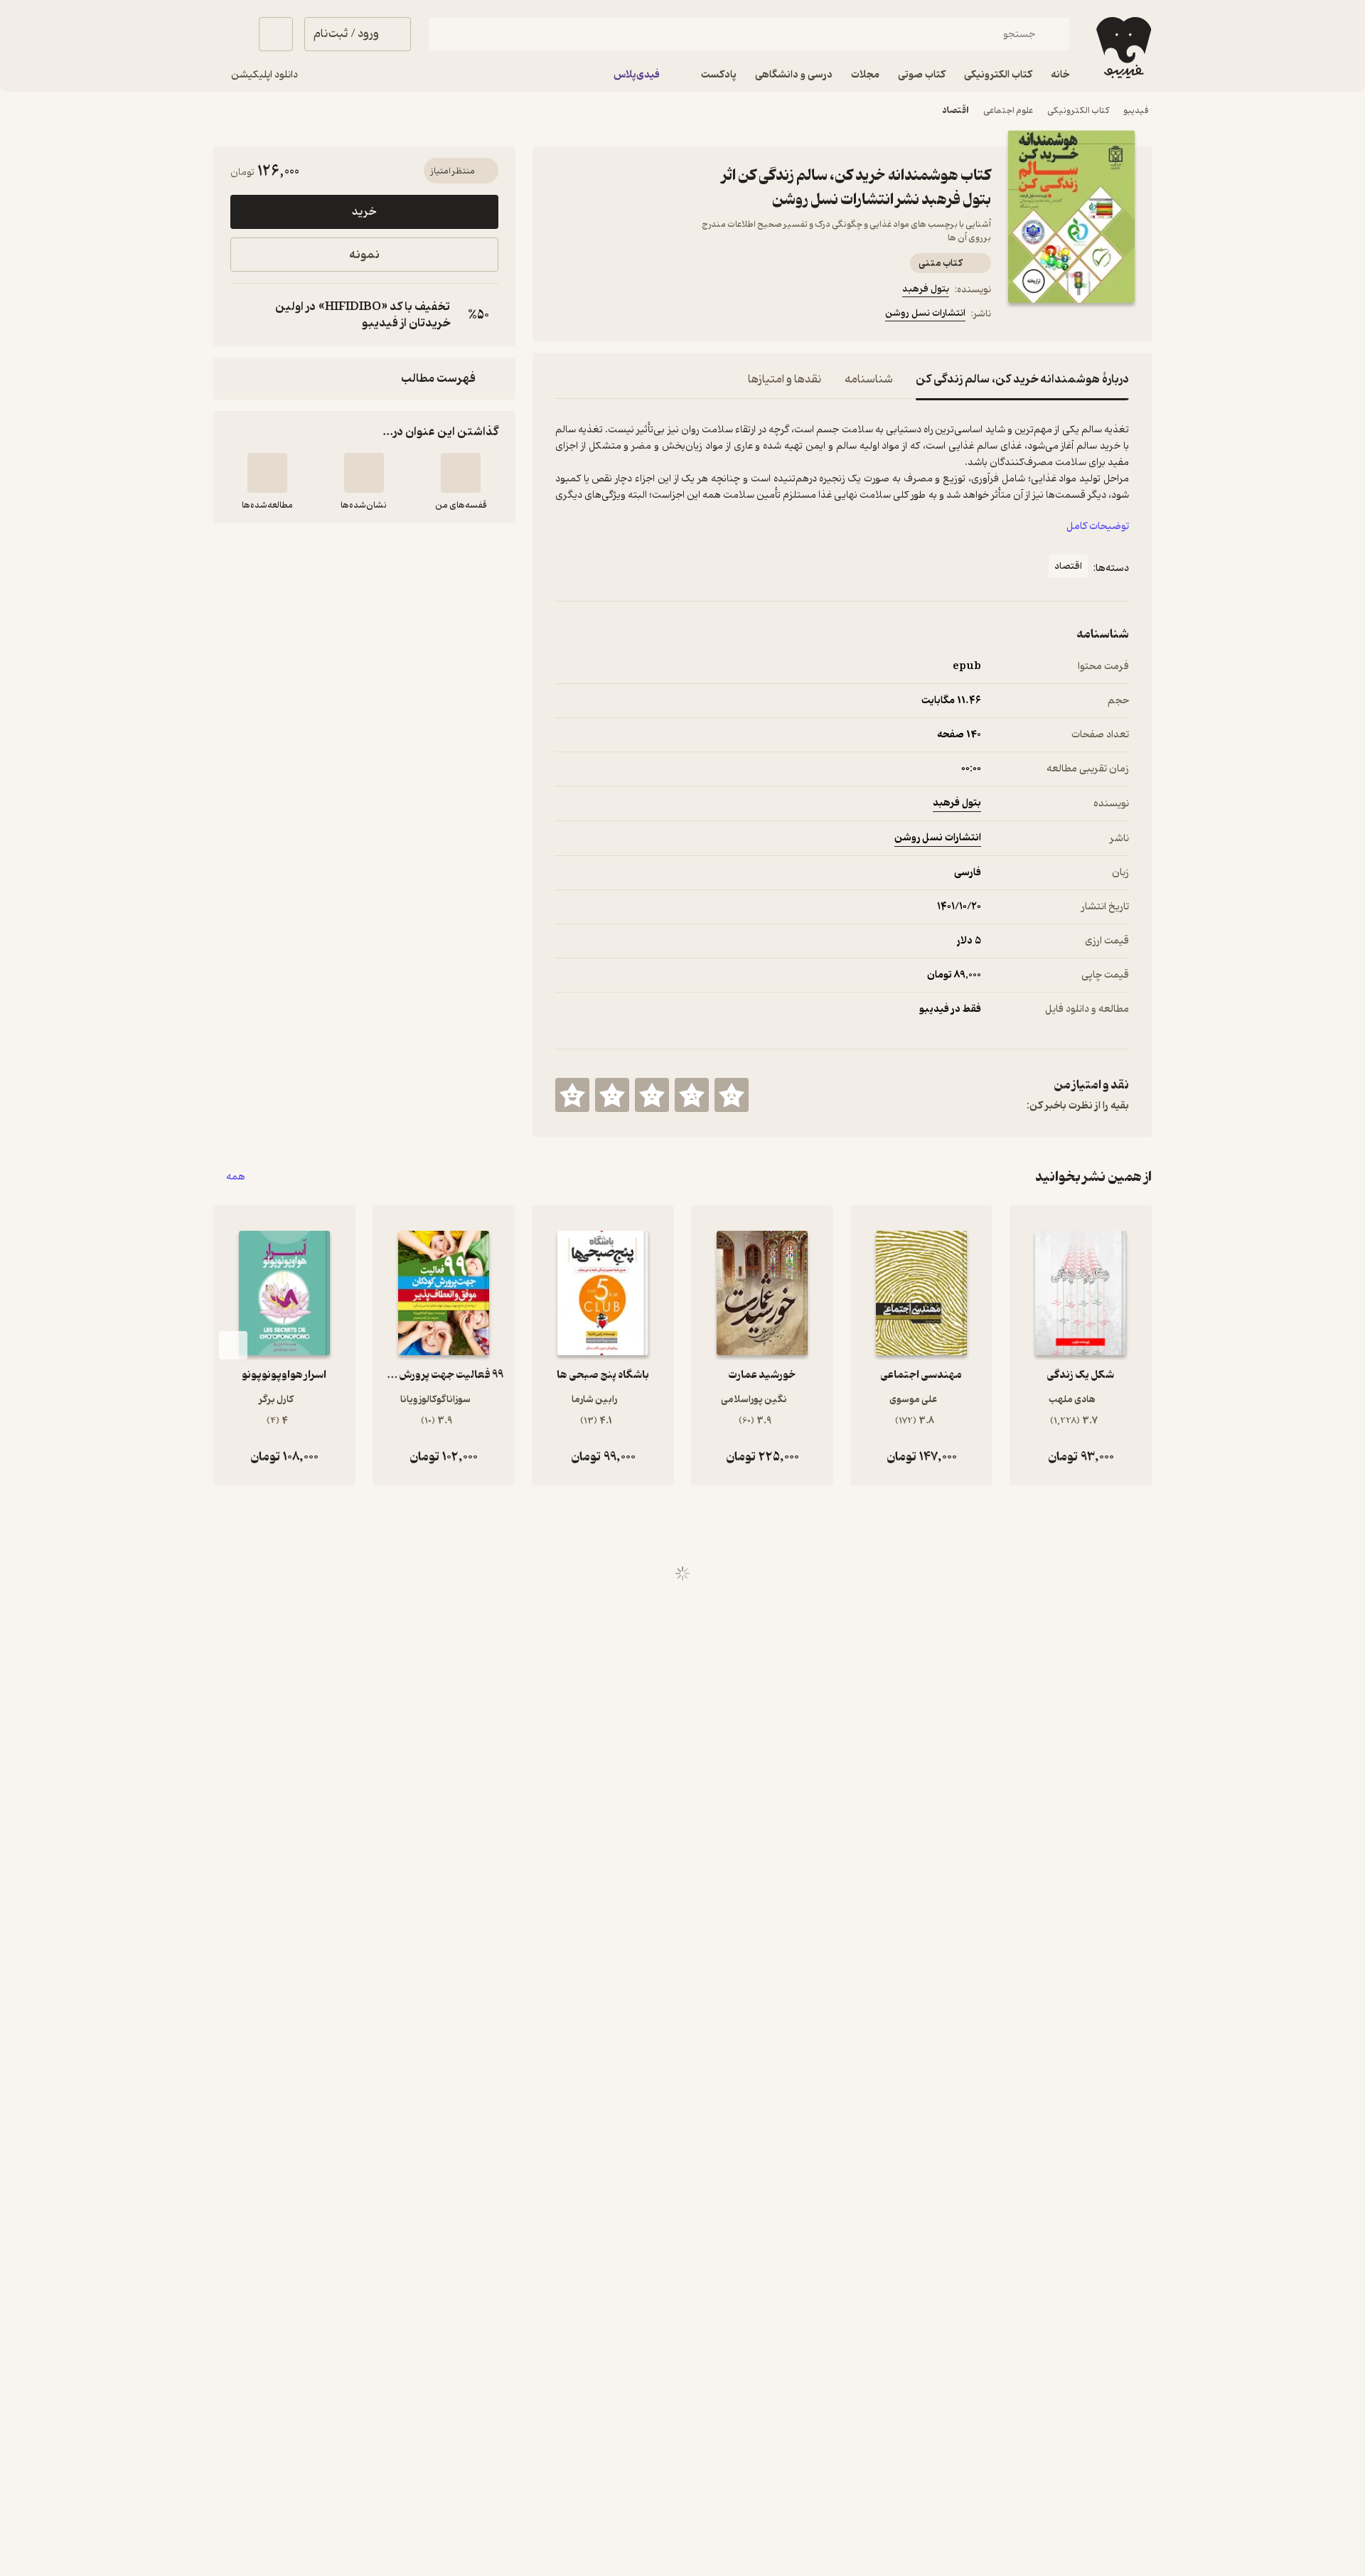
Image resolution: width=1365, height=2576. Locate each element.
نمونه (364, 255)
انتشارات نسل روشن (925, 313)
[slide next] (233, 1345)
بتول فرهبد (926, 289)
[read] (267, 473)
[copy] (245, 315)
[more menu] (564, 316)
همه (236, 1177)
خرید (364, 212)
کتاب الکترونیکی (1078, 111)
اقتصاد (955, 111)
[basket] (276, 34)
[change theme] (230, 34)
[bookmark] (598, 316)
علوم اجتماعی (1008, 111)
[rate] (732, 1095)
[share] (666, 316)
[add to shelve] (461, 473)
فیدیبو (1136, 111)
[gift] (632, 316)
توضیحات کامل (1098, 527)
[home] (1122, 48)
